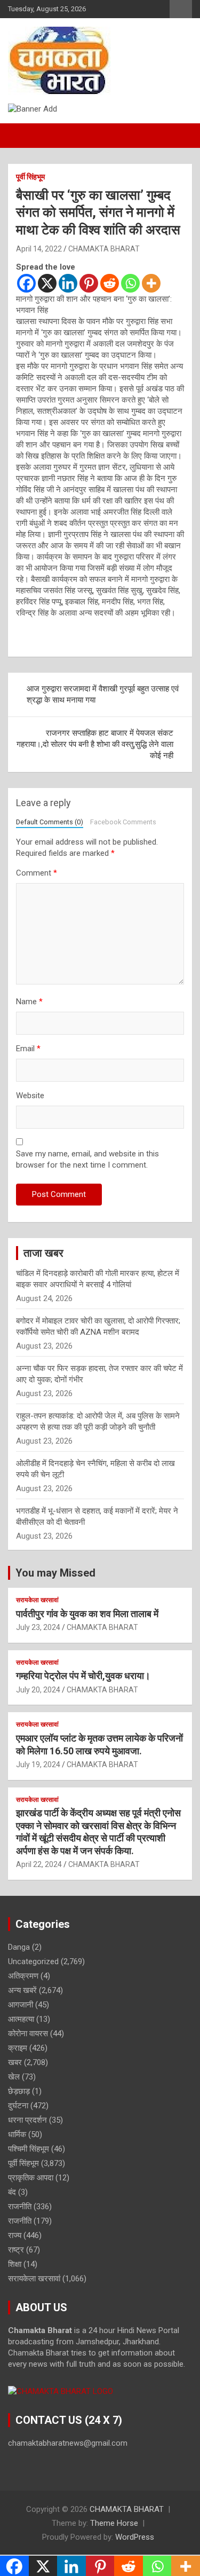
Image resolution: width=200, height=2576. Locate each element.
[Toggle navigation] (21, 136)
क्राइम (18, 2048)
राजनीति (20, 2207)
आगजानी (21, 2005)
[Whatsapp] (130, 283)
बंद (12, 2192)
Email (28, 1049)
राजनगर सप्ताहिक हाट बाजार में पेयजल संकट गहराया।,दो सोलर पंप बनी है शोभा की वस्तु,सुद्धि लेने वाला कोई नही (95, 744)
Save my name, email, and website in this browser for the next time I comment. (87, 1159)
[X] (47, 283)
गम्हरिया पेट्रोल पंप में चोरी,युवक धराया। (83, 1676)
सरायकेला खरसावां (37, 1600)
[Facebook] (26, 283)
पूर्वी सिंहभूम (30, 177)
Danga (19, 1947)
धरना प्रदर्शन (27, 2120)
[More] (151, 283)
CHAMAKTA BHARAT (104, 249)
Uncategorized (33, 1961)
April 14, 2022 (39, 249)
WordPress (135, 2537)
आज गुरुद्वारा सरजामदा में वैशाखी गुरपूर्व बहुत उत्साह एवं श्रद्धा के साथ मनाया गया (103, 694)
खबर (15, 2062)
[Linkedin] (68, 283)
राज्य (15, 2235)
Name (29, 1002)
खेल (14, 2077)
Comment (37, 873)
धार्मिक (17, 2134)
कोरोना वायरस (28, 2034)
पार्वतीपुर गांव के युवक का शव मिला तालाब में (87, 1614)
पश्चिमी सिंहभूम (29, 2149)
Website (30, 1096)
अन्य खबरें (22, 1990)
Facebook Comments (123, 822)
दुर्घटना (18, 2106)
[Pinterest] (89, 283)
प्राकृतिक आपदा (31, 2178)
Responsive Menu (181, 9)
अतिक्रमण (23, 1976)
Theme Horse (114, 2523)
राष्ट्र (16, 2250)
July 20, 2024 (38, 1690)
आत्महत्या (21, 2019)
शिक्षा (15, 2264)
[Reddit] (110, 283)
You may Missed (55, 1573)
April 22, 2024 (39, 1864)
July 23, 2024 (38, 1627)
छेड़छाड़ (19, 2091)
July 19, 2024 (38, 1764)
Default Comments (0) (50, 822)
